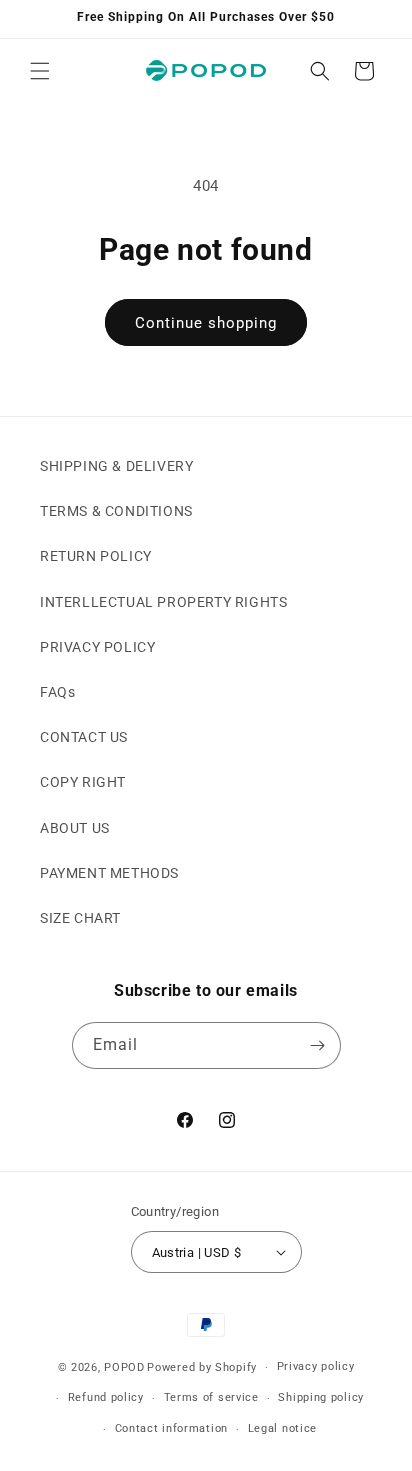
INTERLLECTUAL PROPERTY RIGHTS (163, 602)
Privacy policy (316, 1366)
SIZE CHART (80, 918)
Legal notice (282, 1428)
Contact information (171, 1428)
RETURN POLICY (96, 556)
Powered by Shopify (202, 1367)
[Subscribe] (318, 1045)
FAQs (57, 692)
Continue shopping (206, 323)
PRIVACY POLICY (97, 647)
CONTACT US (84, 737)
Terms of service (211, 1397)
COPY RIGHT (83, 782)
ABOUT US (75, 828)
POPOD (124, 1367)
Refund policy (106, 1397)
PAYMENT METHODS (109, 873)
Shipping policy (321, 1397)
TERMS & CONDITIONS (116, 511)
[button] (40, 71)
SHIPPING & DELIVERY (116, 466)
